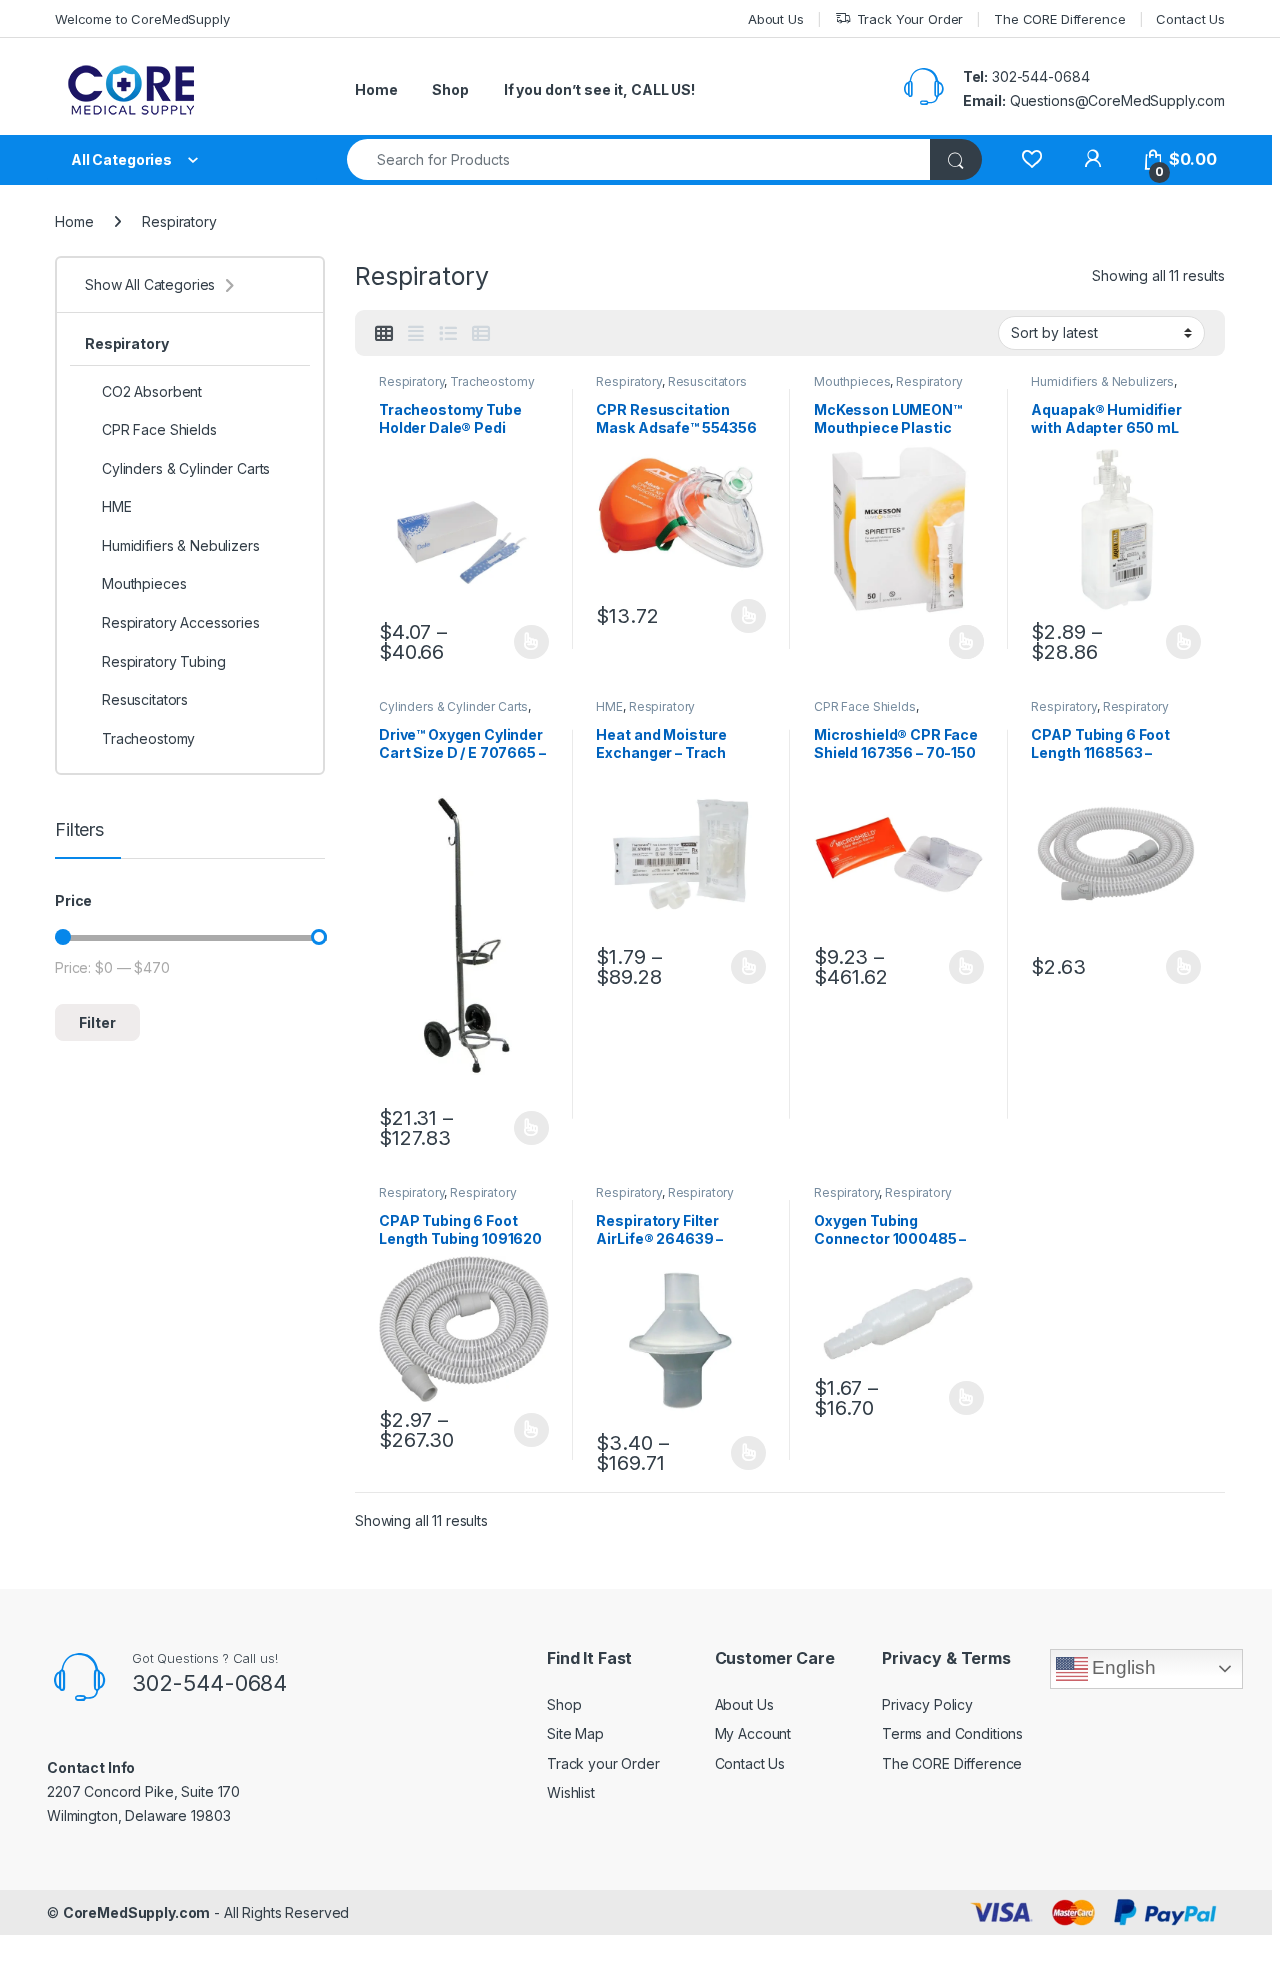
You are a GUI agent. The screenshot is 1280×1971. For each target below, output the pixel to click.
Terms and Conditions (952, 1733)
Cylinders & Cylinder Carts (453, 706)
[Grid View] (384, 334)
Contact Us (1190, 19)
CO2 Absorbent (152, 391)
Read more (966, 642)
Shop (450, 89)
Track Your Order (910, 19)
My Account (753, 1733)
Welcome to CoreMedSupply (142, 19)
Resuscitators (707, 381)
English (1122, 1667)
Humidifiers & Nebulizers (1102, 381)
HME (609, 706)
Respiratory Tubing (163, 661)
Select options (525, 642)
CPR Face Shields (865, 706)
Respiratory (411, 381)
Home (376, 89)
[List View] (448, 334)
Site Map (575, 1733)
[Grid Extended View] (416, 334)
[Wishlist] (1031, 159)
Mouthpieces (852, 381)
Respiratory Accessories (665, 1199)
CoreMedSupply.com (137, 1912)
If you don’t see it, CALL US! (599, 89)
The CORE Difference (1059, 19)
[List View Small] (481, 334)
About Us (776, 19)
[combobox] (639, 159)
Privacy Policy (927, 1704)
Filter (97, 1022)
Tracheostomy (492, 381)
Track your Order (603, 1763)
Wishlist (571, 1792)
